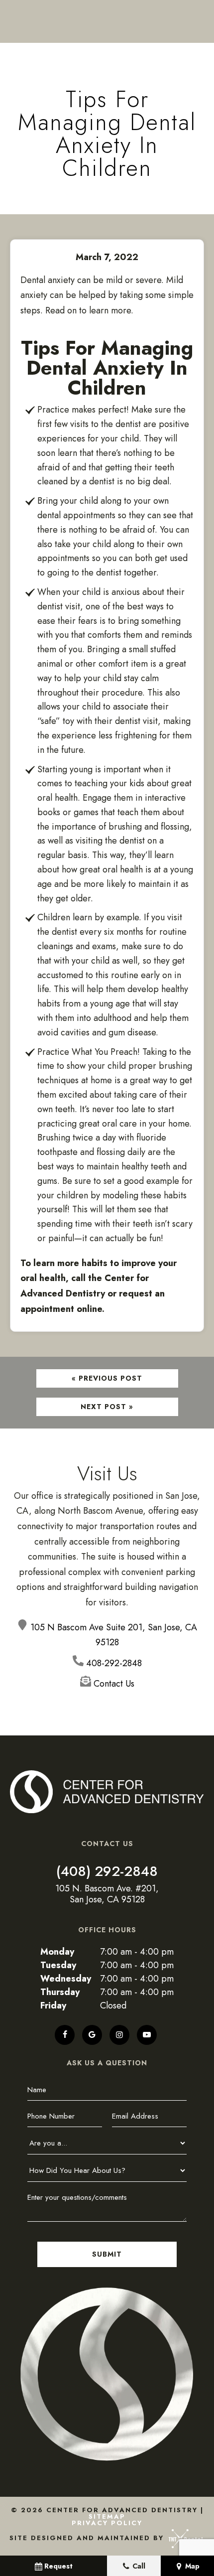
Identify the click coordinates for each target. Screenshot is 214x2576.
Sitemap (107, 2516)
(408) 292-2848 (107, 1871)
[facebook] (65, 2035)
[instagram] (119, 2035)
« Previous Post (107, 1378)
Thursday (60, 1992)
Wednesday (66, 1979)
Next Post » (107, 1407)
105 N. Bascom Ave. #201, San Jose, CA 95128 (107, 1894)
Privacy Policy (107, 2523)
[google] (92, 2035)
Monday (57, 1952)
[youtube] (147, 2035)
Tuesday (58, 1965)
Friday (53, 2005)
